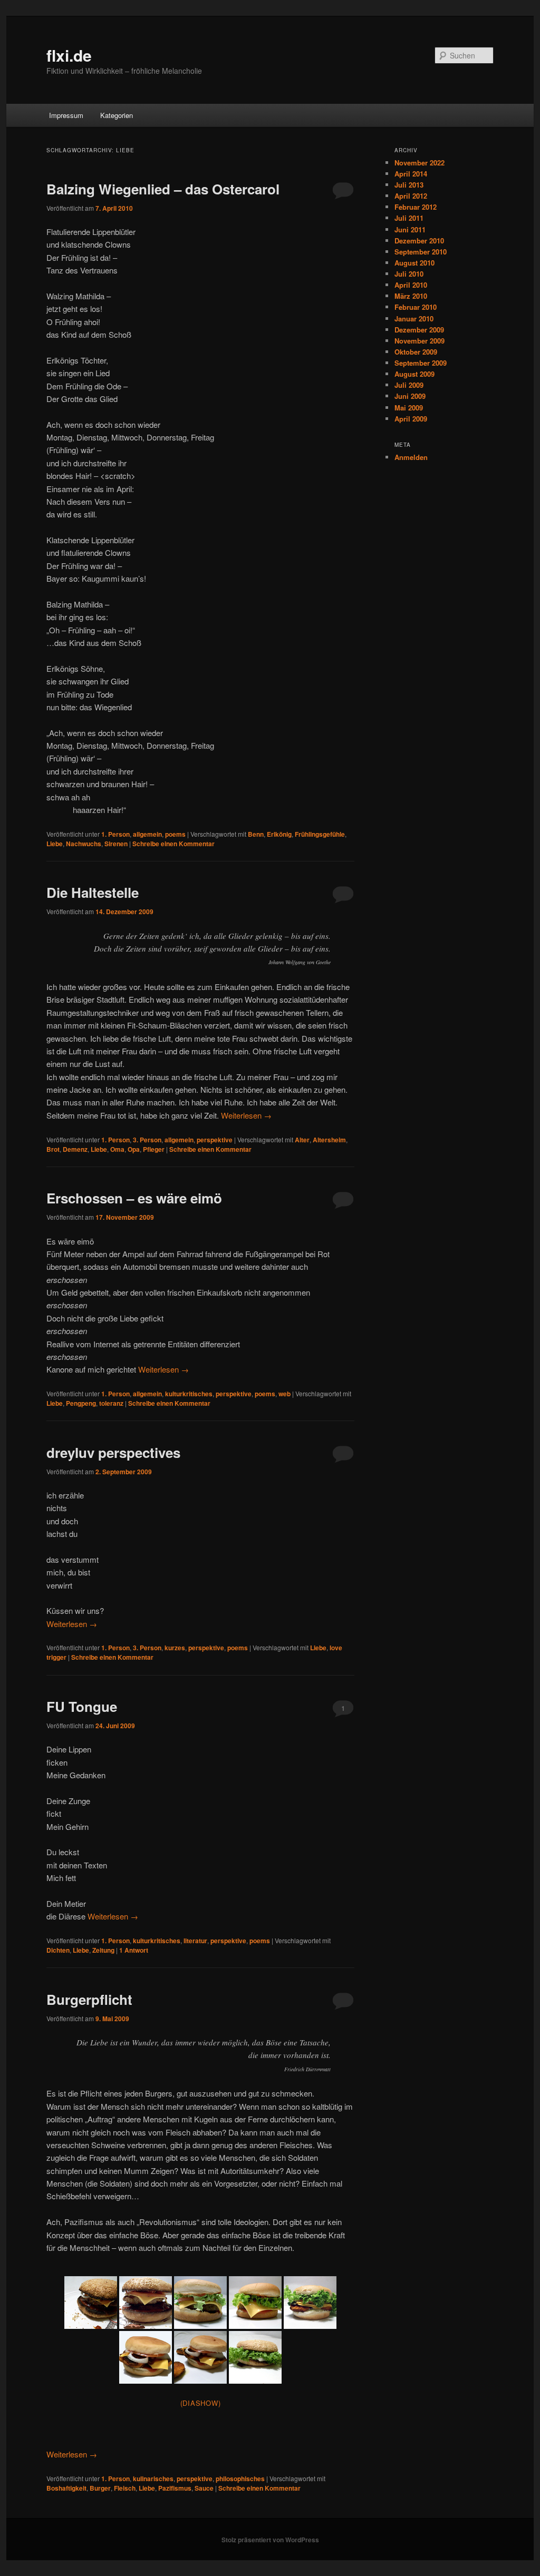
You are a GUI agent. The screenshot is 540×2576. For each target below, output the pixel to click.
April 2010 (411, 285)
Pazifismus (175, 2488)
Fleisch (125, 2488)
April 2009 (411, 419)
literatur (195, 1941)
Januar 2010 (414, 319)
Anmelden (411, 457)
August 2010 (414, 263)
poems (175, 834)
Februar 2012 (416, 207)
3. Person (147, 1140)
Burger (100, 2488)
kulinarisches (153, 2479)
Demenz (75, 1149)
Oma (117, 1149)
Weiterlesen (246, 1115)
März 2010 (411, 296)
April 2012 (411, 196)
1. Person (115, 834)
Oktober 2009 (416, 352)
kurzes (175, 1648)
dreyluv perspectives (113, 1452)
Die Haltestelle (93, 892)
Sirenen (116, 844)
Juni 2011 (410, 229)
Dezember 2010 (419, 241)
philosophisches (240, 2479)
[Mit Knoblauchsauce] (310, 2303)
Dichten (58, 1950)
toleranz (111, 1403)
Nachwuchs (84, 844)
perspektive (215, 1140)
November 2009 (420, 341)
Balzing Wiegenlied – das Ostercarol (163, 189)
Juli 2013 (409, 185)
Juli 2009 (409, 385)
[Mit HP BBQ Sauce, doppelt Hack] (91, 2303)
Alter (302, 1140)
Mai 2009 (409, 408)
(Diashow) (201, 2403)
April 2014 (411, 174)
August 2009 (414, 374)
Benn (256, 834)
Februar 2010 (416, 307)
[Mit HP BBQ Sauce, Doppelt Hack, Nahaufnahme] (146, 2303)
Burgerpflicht (89, 1999)
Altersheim (329, 1140)
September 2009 (421, 363)
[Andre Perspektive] (255, 2303)
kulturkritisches (189, 1394)
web (285, 1394)
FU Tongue (82, 1706)
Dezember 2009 (419, 330)
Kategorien (117, 115)
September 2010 (421, 252)
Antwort (134, 1950)
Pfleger (154, 1149)
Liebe (55, 844)
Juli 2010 (409, 274)
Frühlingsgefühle (320, 834)
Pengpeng (81, 1403)
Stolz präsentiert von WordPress (270, 2540)
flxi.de (69, 55)
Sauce (204, 2488)
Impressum (66, 115)
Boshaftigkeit (66, 2488)
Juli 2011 (409, 218)
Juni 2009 (410, 396)
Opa (134, 1149)
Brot (53, 1149)
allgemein (147, 834)
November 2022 (420, 163)
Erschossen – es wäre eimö (134, 1198)
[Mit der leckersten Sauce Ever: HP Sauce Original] (200, 2357)
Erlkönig (279, 834)
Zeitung (103, 1950)
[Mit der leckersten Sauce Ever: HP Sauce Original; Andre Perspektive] (146, 2357)
